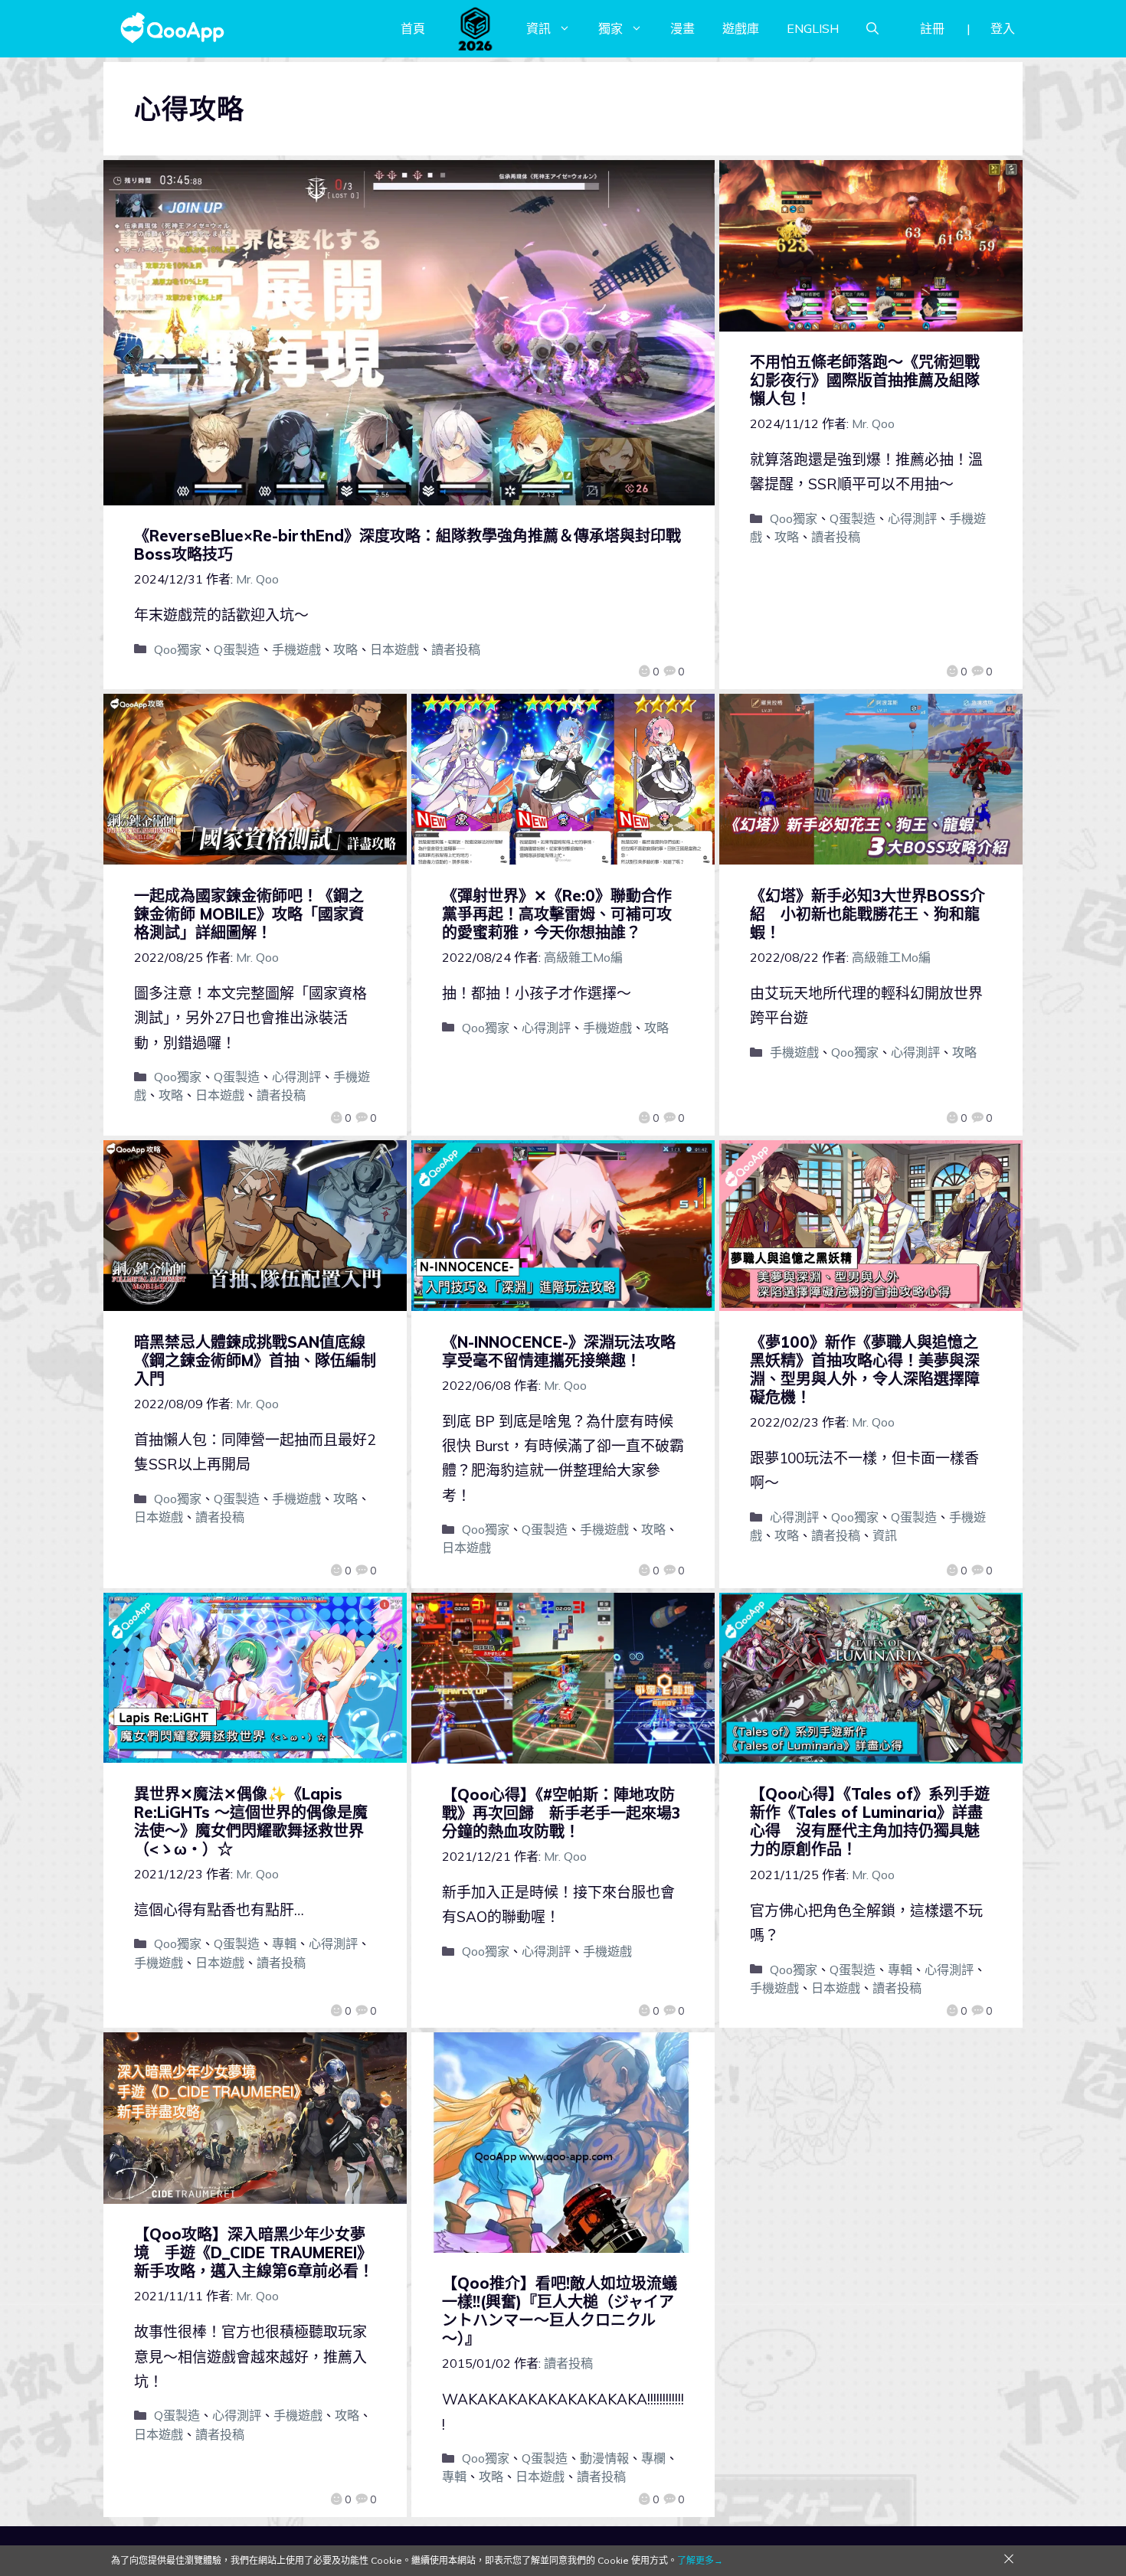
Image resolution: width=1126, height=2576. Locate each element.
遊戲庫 (741, 28)
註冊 (932, 28)
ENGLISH (813, 28)
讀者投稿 (456, 649)
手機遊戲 (296, 649)
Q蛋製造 (237, 649)
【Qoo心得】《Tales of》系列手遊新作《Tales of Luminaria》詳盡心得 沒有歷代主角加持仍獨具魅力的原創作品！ (870, 1821)
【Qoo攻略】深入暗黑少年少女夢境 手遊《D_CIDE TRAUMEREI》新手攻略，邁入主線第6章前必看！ (254, 2252)
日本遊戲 (394, 649)
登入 (1003, 28)
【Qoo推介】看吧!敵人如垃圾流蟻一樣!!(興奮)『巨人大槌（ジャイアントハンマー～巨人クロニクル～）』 (560, 2311)
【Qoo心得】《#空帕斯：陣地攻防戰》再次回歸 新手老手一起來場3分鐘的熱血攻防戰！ (561, 1813)
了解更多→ (700, 2560)
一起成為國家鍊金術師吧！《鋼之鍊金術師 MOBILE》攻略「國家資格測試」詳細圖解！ (249, 914)
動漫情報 (604, 2458)
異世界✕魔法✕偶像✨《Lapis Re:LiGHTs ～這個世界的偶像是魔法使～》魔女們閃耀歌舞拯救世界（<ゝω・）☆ (251, 1821)
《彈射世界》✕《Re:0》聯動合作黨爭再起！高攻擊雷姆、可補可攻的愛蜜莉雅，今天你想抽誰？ (557, 914)
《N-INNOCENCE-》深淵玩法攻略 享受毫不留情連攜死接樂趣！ (566, 1351)
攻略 (345, 649)
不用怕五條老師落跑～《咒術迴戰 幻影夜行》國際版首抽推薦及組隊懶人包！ (865, 380)
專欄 (653, 2458)
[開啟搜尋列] (872, 28)
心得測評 (912, 518)
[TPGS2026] (476, 28)
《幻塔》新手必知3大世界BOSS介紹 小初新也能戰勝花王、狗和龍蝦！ (867, 914)
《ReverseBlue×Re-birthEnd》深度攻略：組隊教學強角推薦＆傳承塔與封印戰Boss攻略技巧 (408, 545)
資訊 (538, 28)
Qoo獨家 (178, 649)
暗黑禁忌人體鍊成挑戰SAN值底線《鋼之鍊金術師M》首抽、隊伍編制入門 (255, 1360)
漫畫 (682, 28)
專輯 (284, 1943)
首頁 (413, 28)
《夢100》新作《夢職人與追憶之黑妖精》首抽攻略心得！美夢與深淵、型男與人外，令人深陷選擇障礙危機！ (865, 1370)
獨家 (610, 28)
